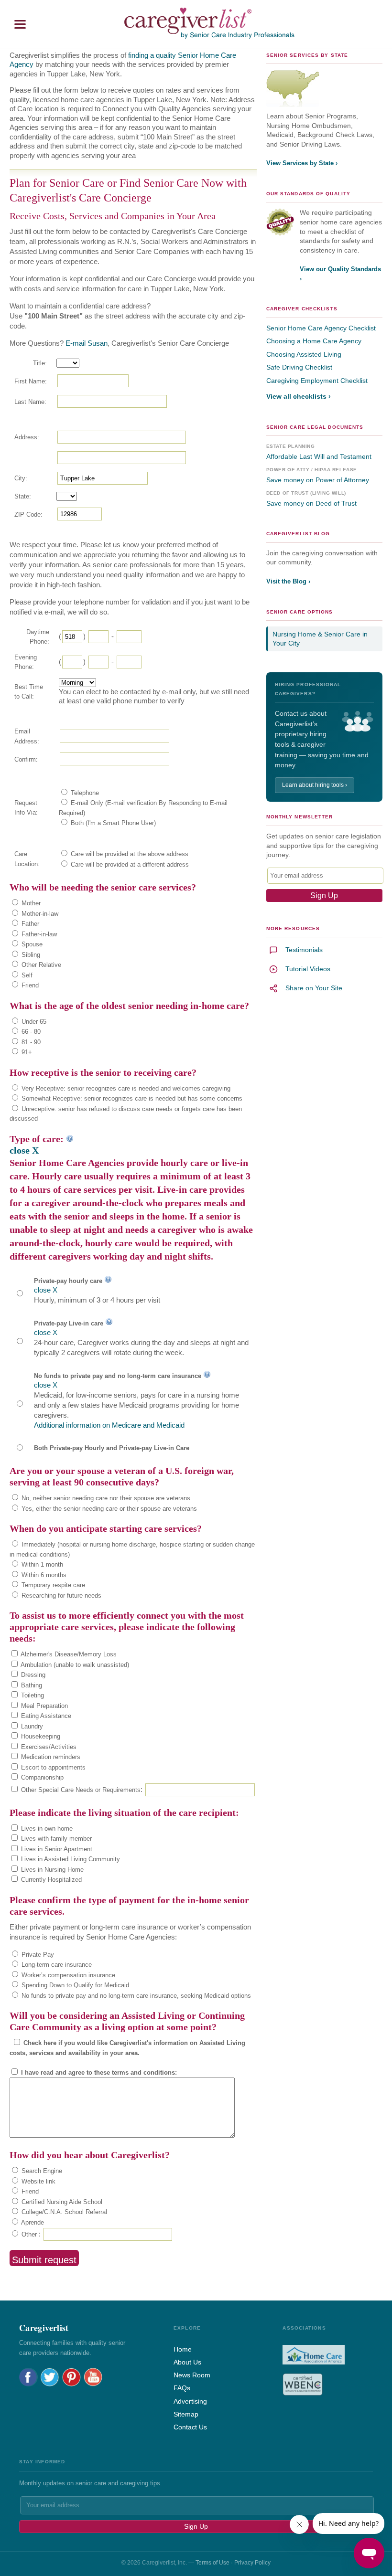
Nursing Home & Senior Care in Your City (320, 639)
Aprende (32, 2222)
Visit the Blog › (288, 581)
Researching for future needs (60, 1595)
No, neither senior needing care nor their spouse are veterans (105, 1498)
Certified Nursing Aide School (61, 2202)
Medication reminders (50, 1757)
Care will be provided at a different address (129, 864)
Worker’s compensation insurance (67, 1975)
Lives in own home (46, 1829)
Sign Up (196, 2526)
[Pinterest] (71, 2377)
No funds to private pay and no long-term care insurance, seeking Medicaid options (135, 1996)
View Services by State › (302, 163)
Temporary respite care (52, 1585)
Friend (29, 985)
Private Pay (37, 1955)
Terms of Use (212, 2563)
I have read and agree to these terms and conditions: (98, 2072)
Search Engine (41, 2171)
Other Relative (40, 965)
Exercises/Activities (48, 1747)
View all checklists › (299, 396)
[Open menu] (20, 24)
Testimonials (304, 950)
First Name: (31, 381)
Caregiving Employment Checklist (317, 381)
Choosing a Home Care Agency (314, 341)
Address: (27, 437)
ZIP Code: (28, 514)
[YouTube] (93, 2377)
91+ (26, 1052)
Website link (38, 2181)
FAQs (182, 2388)
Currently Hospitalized (50, 1880)
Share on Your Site (314, 988)
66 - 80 (30, 1032)
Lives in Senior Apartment (56, 1849)
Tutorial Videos (308, 969)
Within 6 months (43, 1575)
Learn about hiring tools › (315, 785)
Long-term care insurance (56, 1965)
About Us (187, 2362)
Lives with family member (55, 1839)
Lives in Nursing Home (51, 1870)
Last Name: (30, 402)
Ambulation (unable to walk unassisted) (74, 1665)
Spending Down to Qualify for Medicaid (74, 1985)
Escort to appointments (52, 1767)
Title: (40, 363)
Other (28, 2234)
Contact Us (190, 2427)
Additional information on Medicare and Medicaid (109, 1425)
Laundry (31, 1726)
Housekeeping (40, 1736)
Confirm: (26, 759)
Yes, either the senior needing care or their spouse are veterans (108, 1509)
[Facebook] (28, 2377)
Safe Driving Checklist (299, 367)
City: (21, 478)
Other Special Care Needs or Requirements (80, 1790)
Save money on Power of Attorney (318, 480)
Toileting (32, 1695)
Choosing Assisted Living (304, 354)
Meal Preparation (44, 1706)
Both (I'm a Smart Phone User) (112, 823)
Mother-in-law (39, 914)
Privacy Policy (252, 2563)
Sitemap (186, 2414)
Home (183, 2349)
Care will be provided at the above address (129, 854)
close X (24, 1150)
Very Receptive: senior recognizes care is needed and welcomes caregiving (125, 1088)
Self (26, 975)
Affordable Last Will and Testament (319, 456)
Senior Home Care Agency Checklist (321, 328)
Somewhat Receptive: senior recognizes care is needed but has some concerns (131, 1098)
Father (29, 924)
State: (23, 496)
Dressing (32, 1675)
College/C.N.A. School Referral (63, 2212)
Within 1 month (41, 1564)
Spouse (31, 944)
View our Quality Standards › (340, 274)
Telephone (84, 793)
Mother (30, 903)
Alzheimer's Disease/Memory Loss (68, 1654)
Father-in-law (38, 934)
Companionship (41, 1777)
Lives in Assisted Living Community (70, 1859)
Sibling (30, 955)
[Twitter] (50, 2377)
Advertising (190, 2401)
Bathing (31, 1685)
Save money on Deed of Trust (311, 503)
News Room (192, 2375)
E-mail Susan (87, 343)
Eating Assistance (45, 1716)
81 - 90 (30, 1042)
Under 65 (33, 1022)
